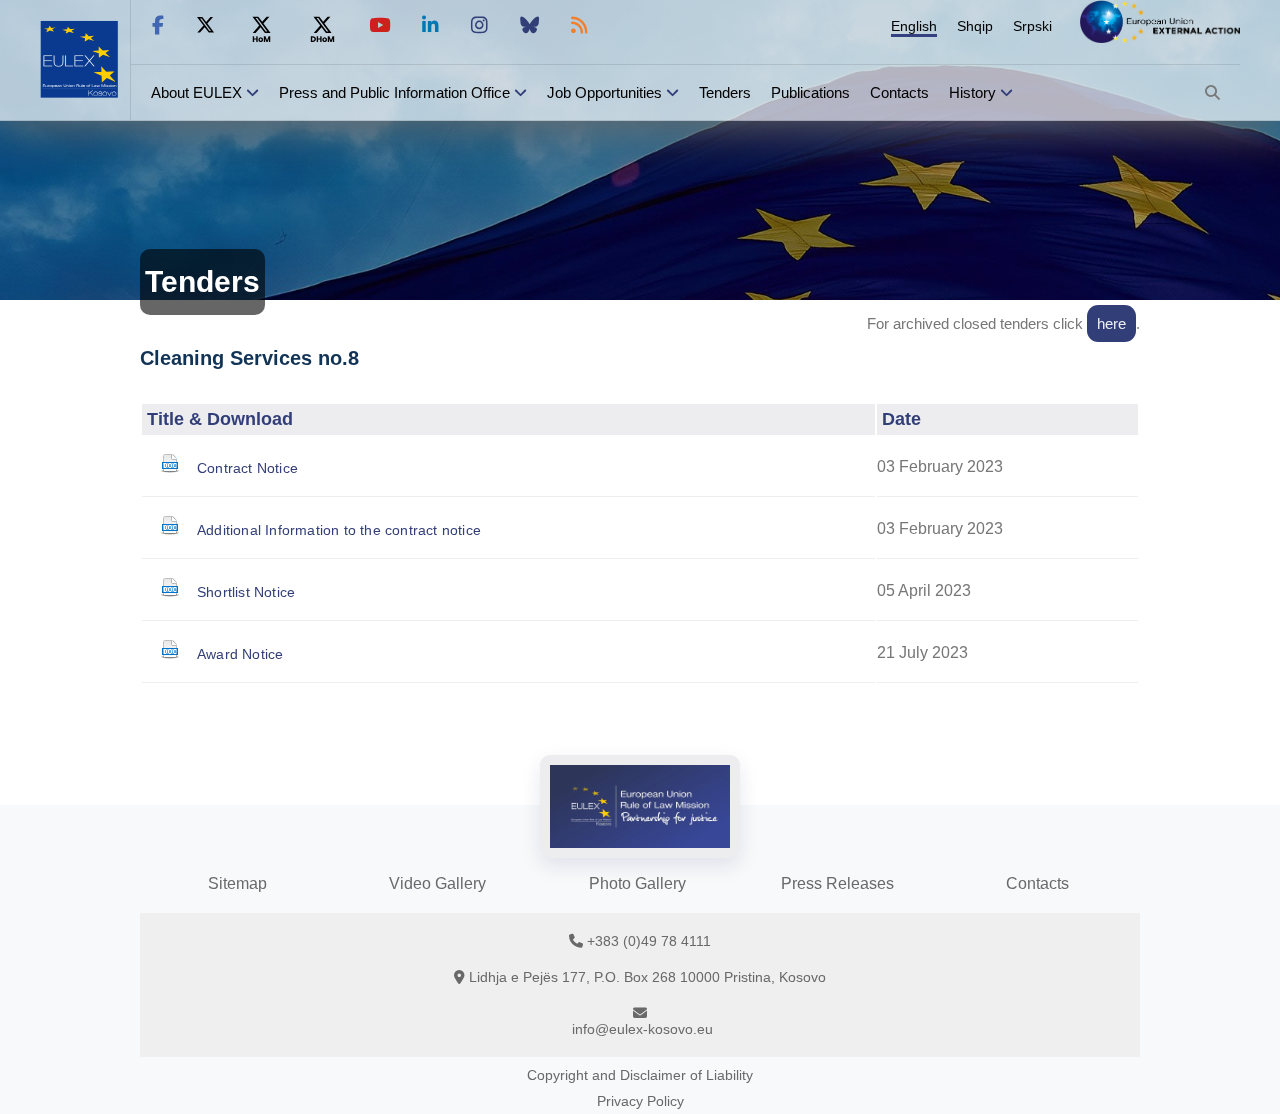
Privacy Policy (640, 1101)
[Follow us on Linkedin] (430, 25)
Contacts (899, 92)
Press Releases (837, 883)
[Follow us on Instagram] (479, 25)
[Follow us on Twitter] (205, 25)
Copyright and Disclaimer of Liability (640, 1075)
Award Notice (240, 654)
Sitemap (237, 883)
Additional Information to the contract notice (339, 530)
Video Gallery (437, 883)
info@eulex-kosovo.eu (642, 1029)
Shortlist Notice (246, 592)
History (972, 92)
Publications (810, 92)
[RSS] (579, 25)
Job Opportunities (604, 92)
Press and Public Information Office (394, 92)
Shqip (975, 26)
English (914, 26)
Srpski (1032, 26)
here (1111, 323)
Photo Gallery (637, 883)
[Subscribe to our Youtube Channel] (379, 25)
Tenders (725, 92)
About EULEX (196, 92)
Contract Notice (247, 468)
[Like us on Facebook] (158, 25)
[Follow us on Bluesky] (529, 25)
